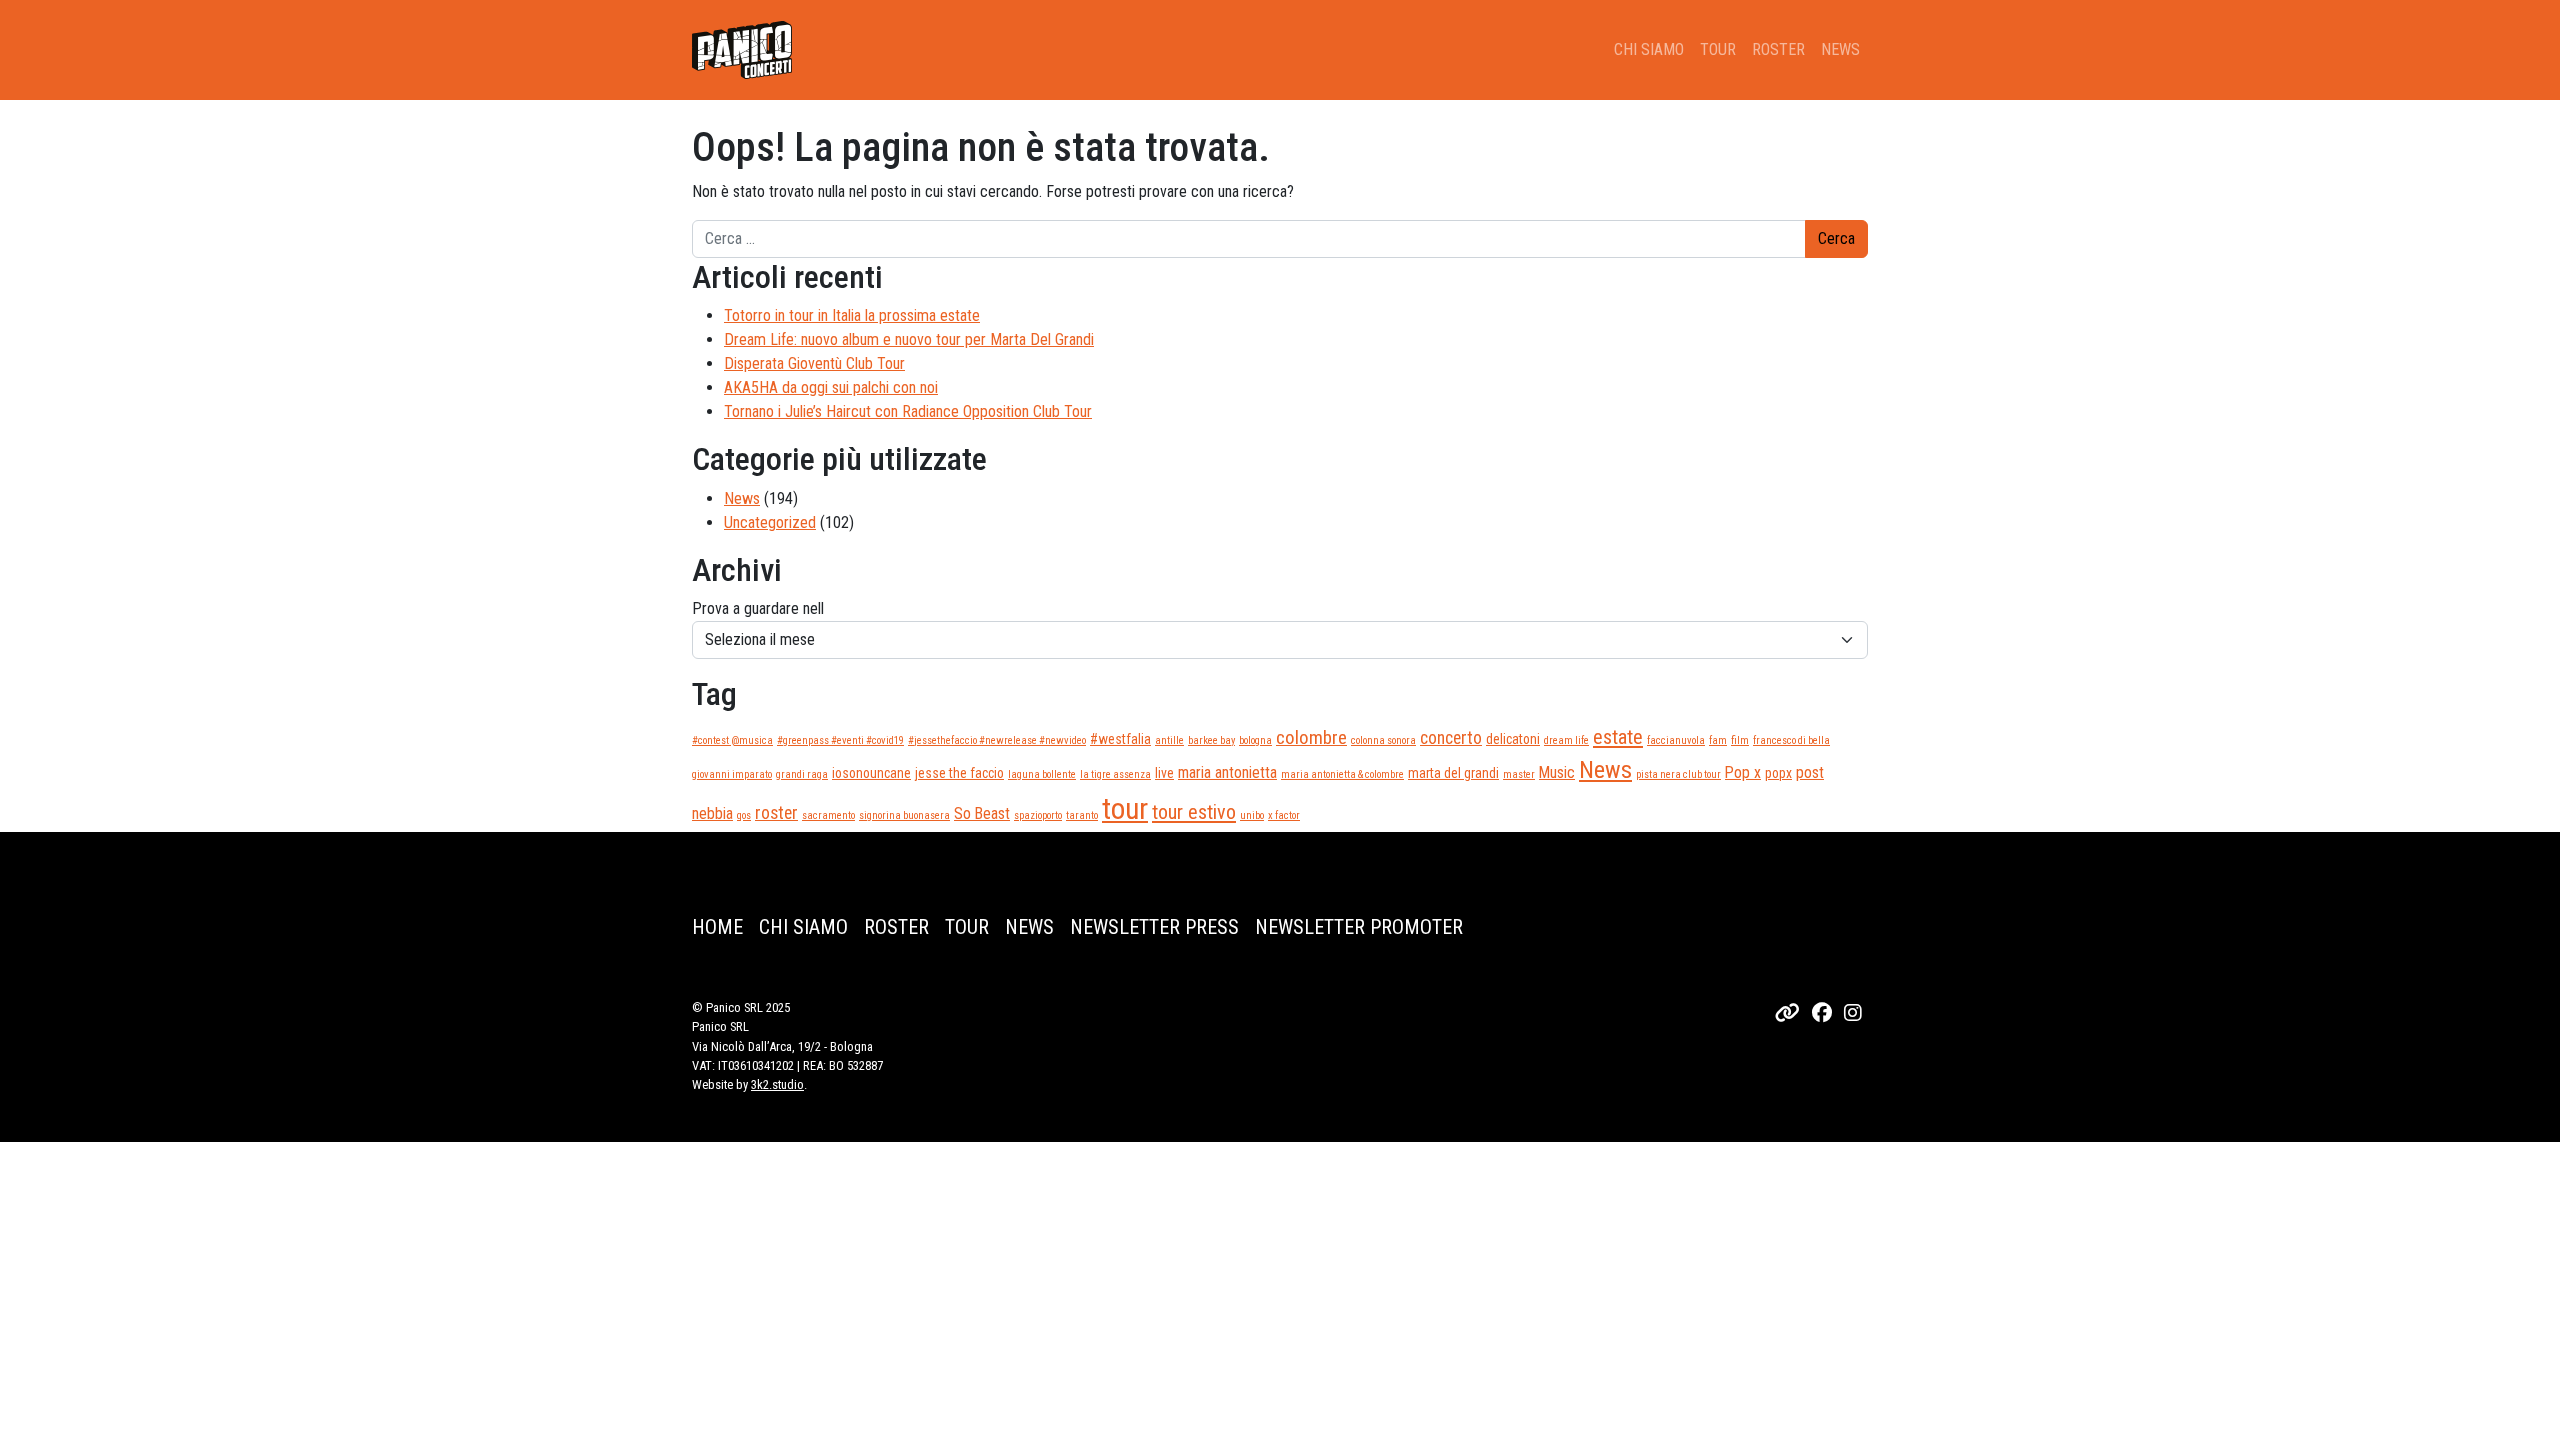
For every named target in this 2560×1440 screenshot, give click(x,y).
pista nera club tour (1678, 774)
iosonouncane (871, 773)
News (1840, 49)
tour (1125, 809)
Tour (1718, 49)
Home (717, 927)
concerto (1451, 738)
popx (1778, 773)
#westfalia (1120, 739)
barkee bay (1211, 740)
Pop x (1743, 772)
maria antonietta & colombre (1342, 774)
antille (1169, 740)
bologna (1255, 740)
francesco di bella (1791, 740)
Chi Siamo (1649, 49)
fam (1718, 740)
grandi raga (802, 774)
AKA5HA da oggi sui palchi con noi (831, 387)
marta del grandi (1453, 773)
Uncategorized (770, 522)
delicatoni (1513, 739)
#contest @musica (732, 740)
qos (744, 815)
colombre (1311, 737)
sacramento (828, 815)
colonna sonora (1383, 740)
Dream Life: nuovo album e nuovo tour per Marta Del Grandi (909, 339)
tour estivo (1194, 812)
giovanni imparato (732, 774)
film (1740, 740)
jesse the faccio (959, 773)
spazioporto (1038, 815)
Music (1557, 772)
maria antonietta (1227, 772)
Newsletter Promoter (1359, 927)
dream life (1566, 740)
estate (1618, 737)
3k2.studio (777, 1084)
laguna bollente (1042, 774)
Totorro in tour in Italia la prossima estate (852, 315)
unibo (1252, 815)
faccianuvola (1676, 740)
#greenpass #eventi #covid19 (840, 740)
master (1519, 774)
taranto (1082, 815)
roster (776, 813)
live (1164, 773)
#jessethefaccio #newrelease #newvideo (997, 740)
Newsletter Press (1154, 927)
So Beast (982, 813)
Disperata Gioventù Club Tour (814, 363)
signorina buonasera (904, 815)
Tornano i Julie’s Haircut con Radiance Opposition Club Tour (908, 411)
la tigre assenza (1115, 774)
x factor (1284, 815)
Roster (1778, 49)
